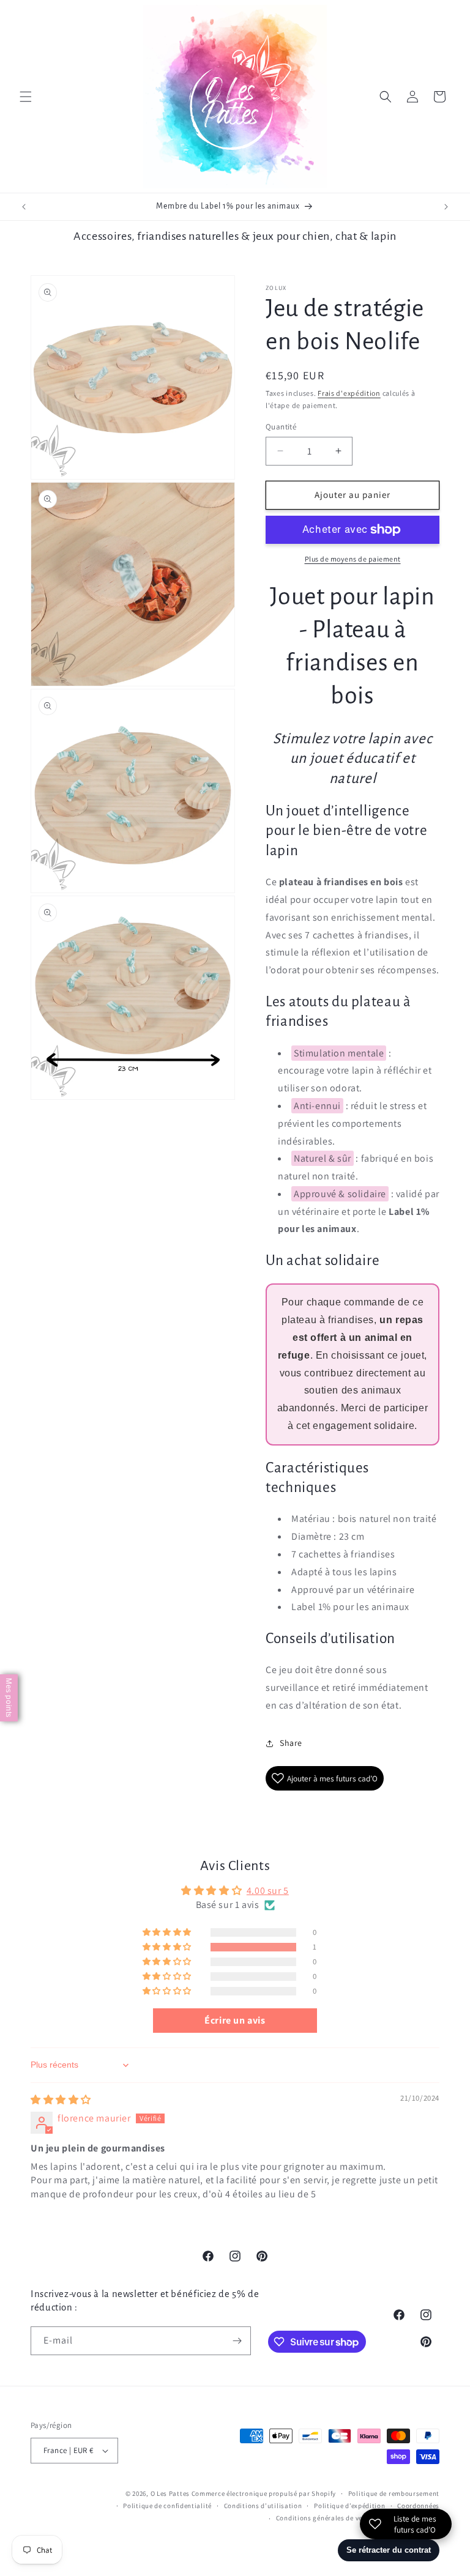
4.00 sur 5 (268, 1891)
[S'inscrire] (237, 2341)
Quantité (281, 427)
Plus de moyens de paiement (353, 559)
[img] (61, 2100)
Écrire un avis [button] (235, 2020)
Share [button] (291, 1743)
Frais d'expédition (349, 393)
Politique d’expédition (349, 2506)
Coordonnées (418, 2506)
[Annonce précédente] (24, 207)
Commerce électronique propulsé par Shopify (264, 2493)
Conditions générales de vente (324, 2518)
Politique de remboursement (394, 2493)
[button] (26, 97)
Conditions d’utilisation (263, 2506)
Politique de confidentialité (167, 2506)
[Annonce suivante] (446, 207)
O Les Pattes (170, 2493)
